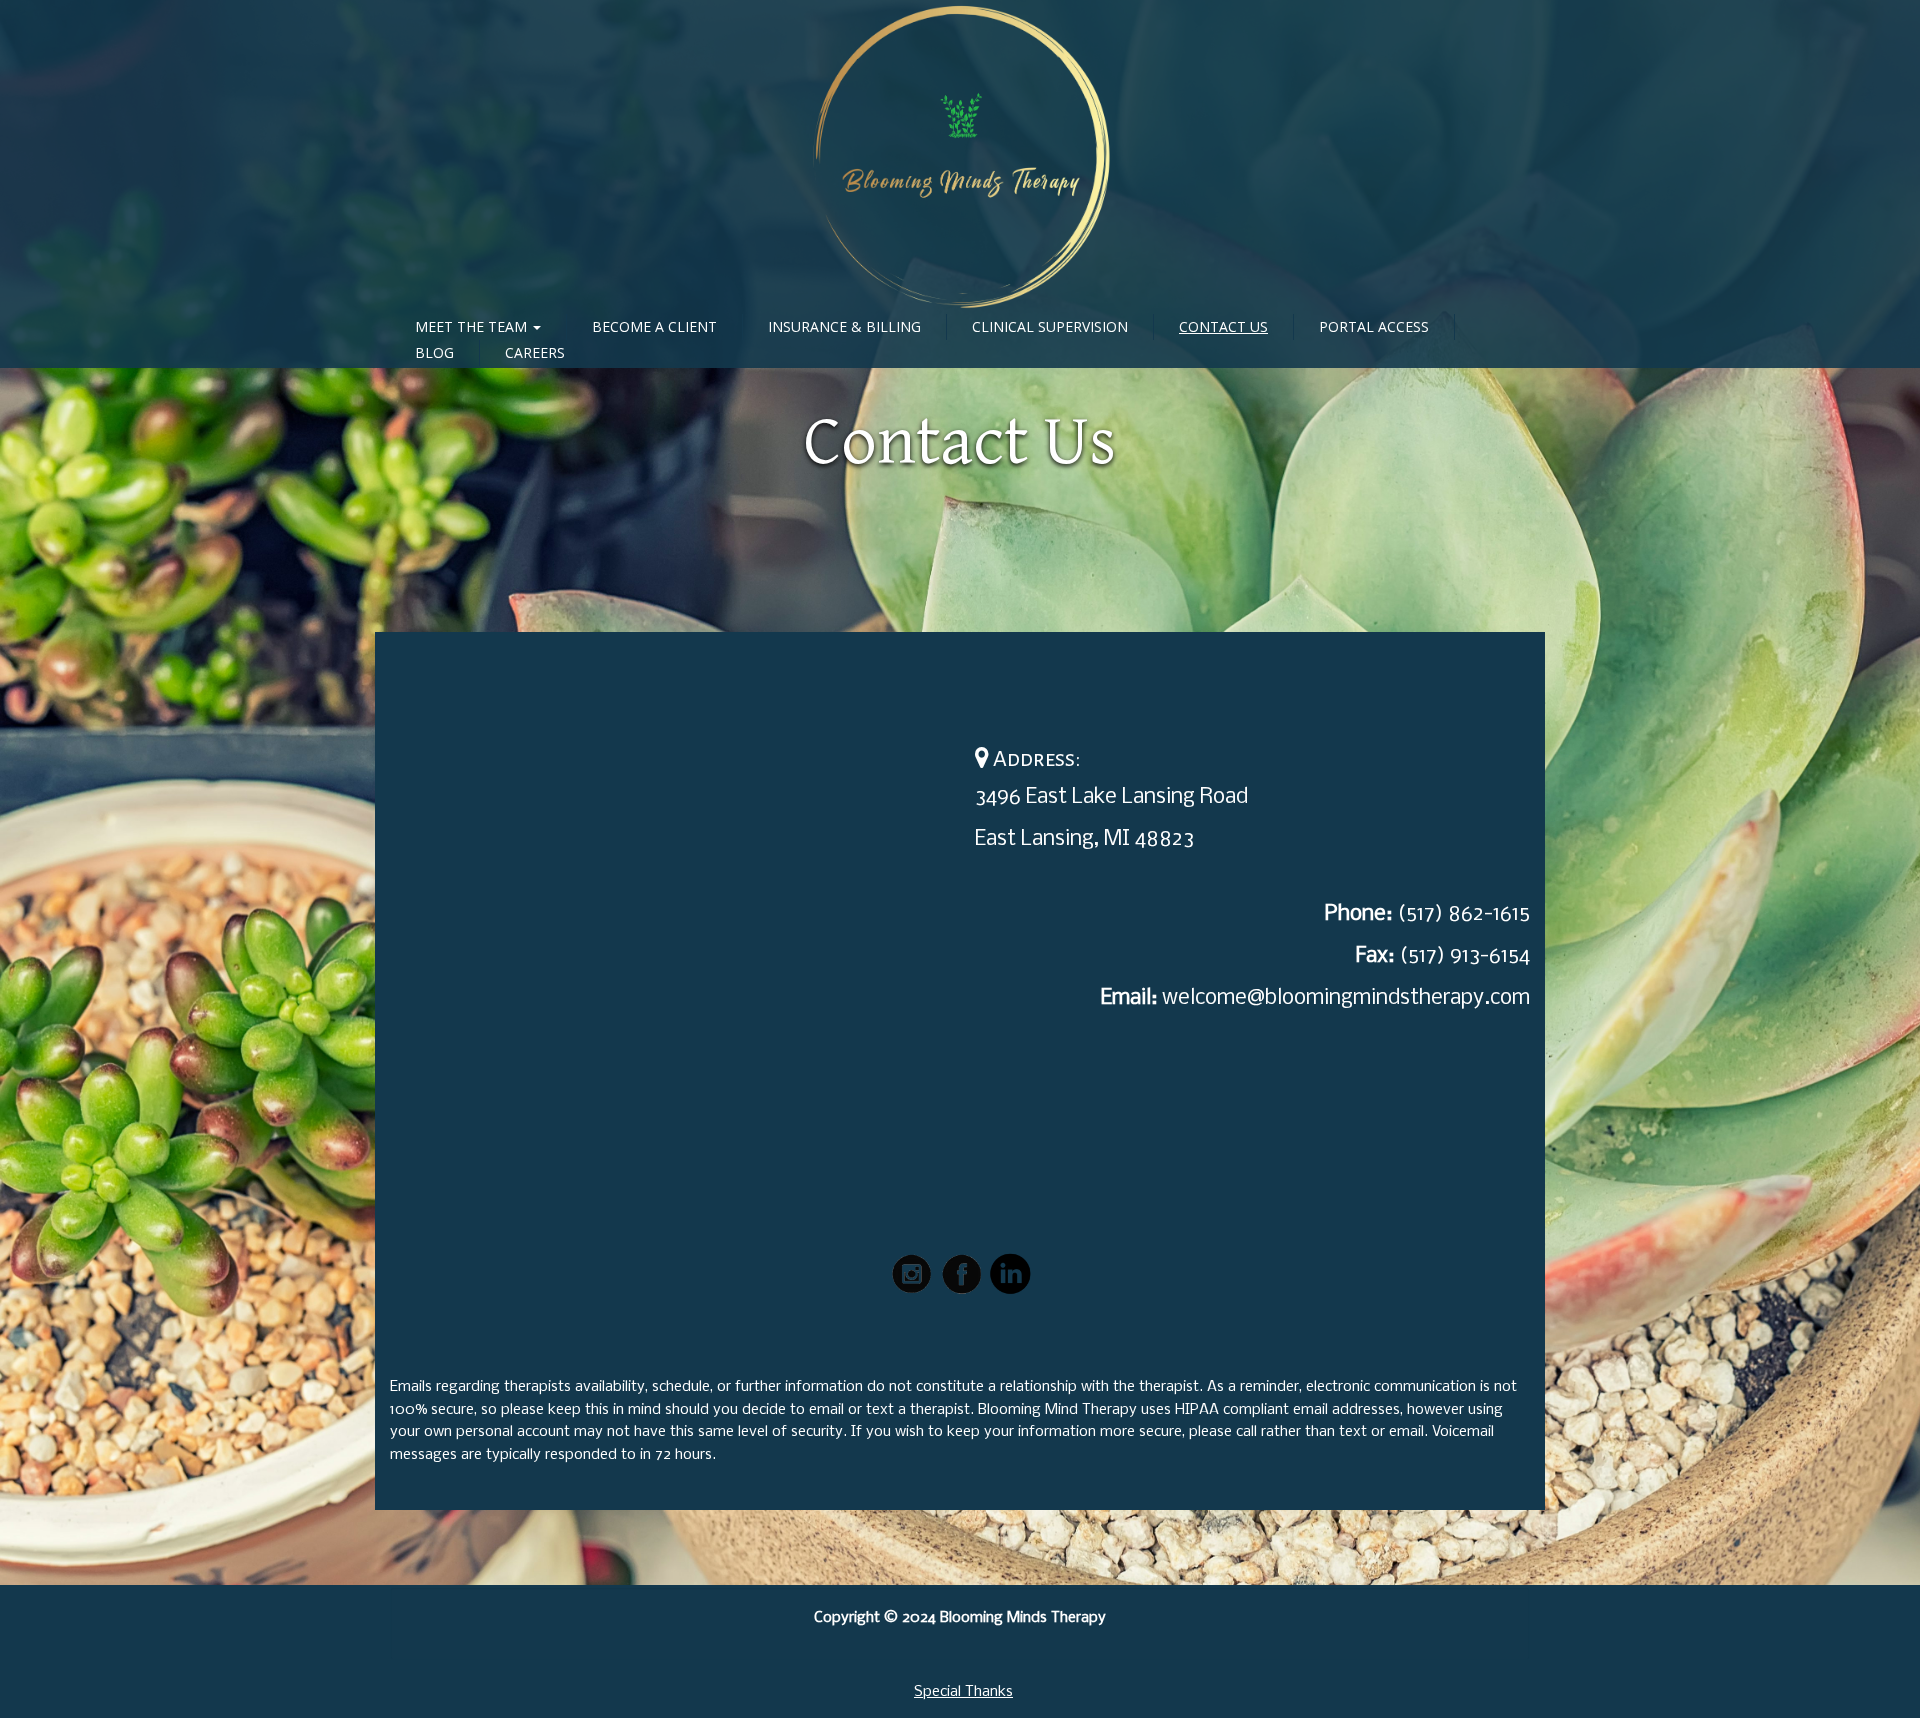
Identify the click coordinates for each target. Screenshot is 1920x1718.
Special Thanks (963, 1692)
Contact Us (1223, 326)
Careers (535, 352)
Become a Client (654, 326)
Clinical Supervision (1050, 326)
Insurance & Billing (844, 326)
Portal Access (1374, 326)
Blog (434, 352)
